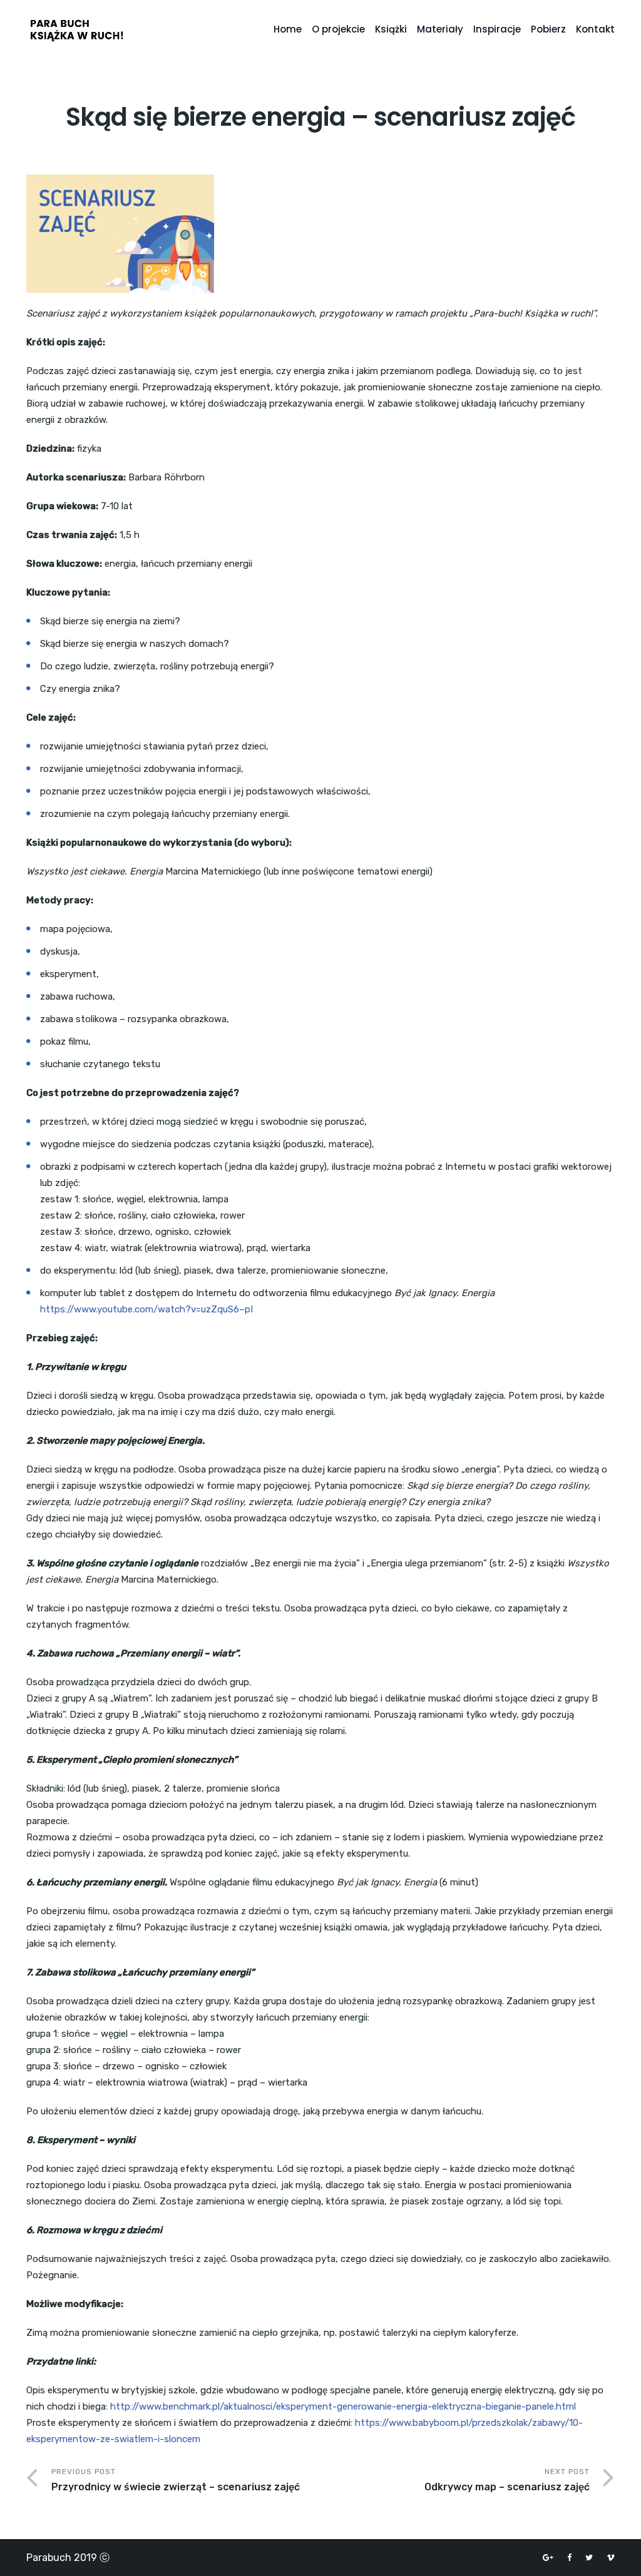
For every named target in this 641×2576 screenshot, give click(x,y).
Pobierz (548, 29)
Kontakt (595, 29)
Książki (391, 29)
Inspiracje (497, 29)
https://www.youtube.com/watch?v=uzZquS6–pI (146, 1309)
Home (288, 29)
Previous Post (176, 2480)
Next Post (507, 2480)
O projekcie (338, 29)
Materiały (440, 29)
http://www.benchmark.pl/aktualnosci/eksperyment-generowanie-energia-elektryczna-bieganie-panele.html (343, 2406)
